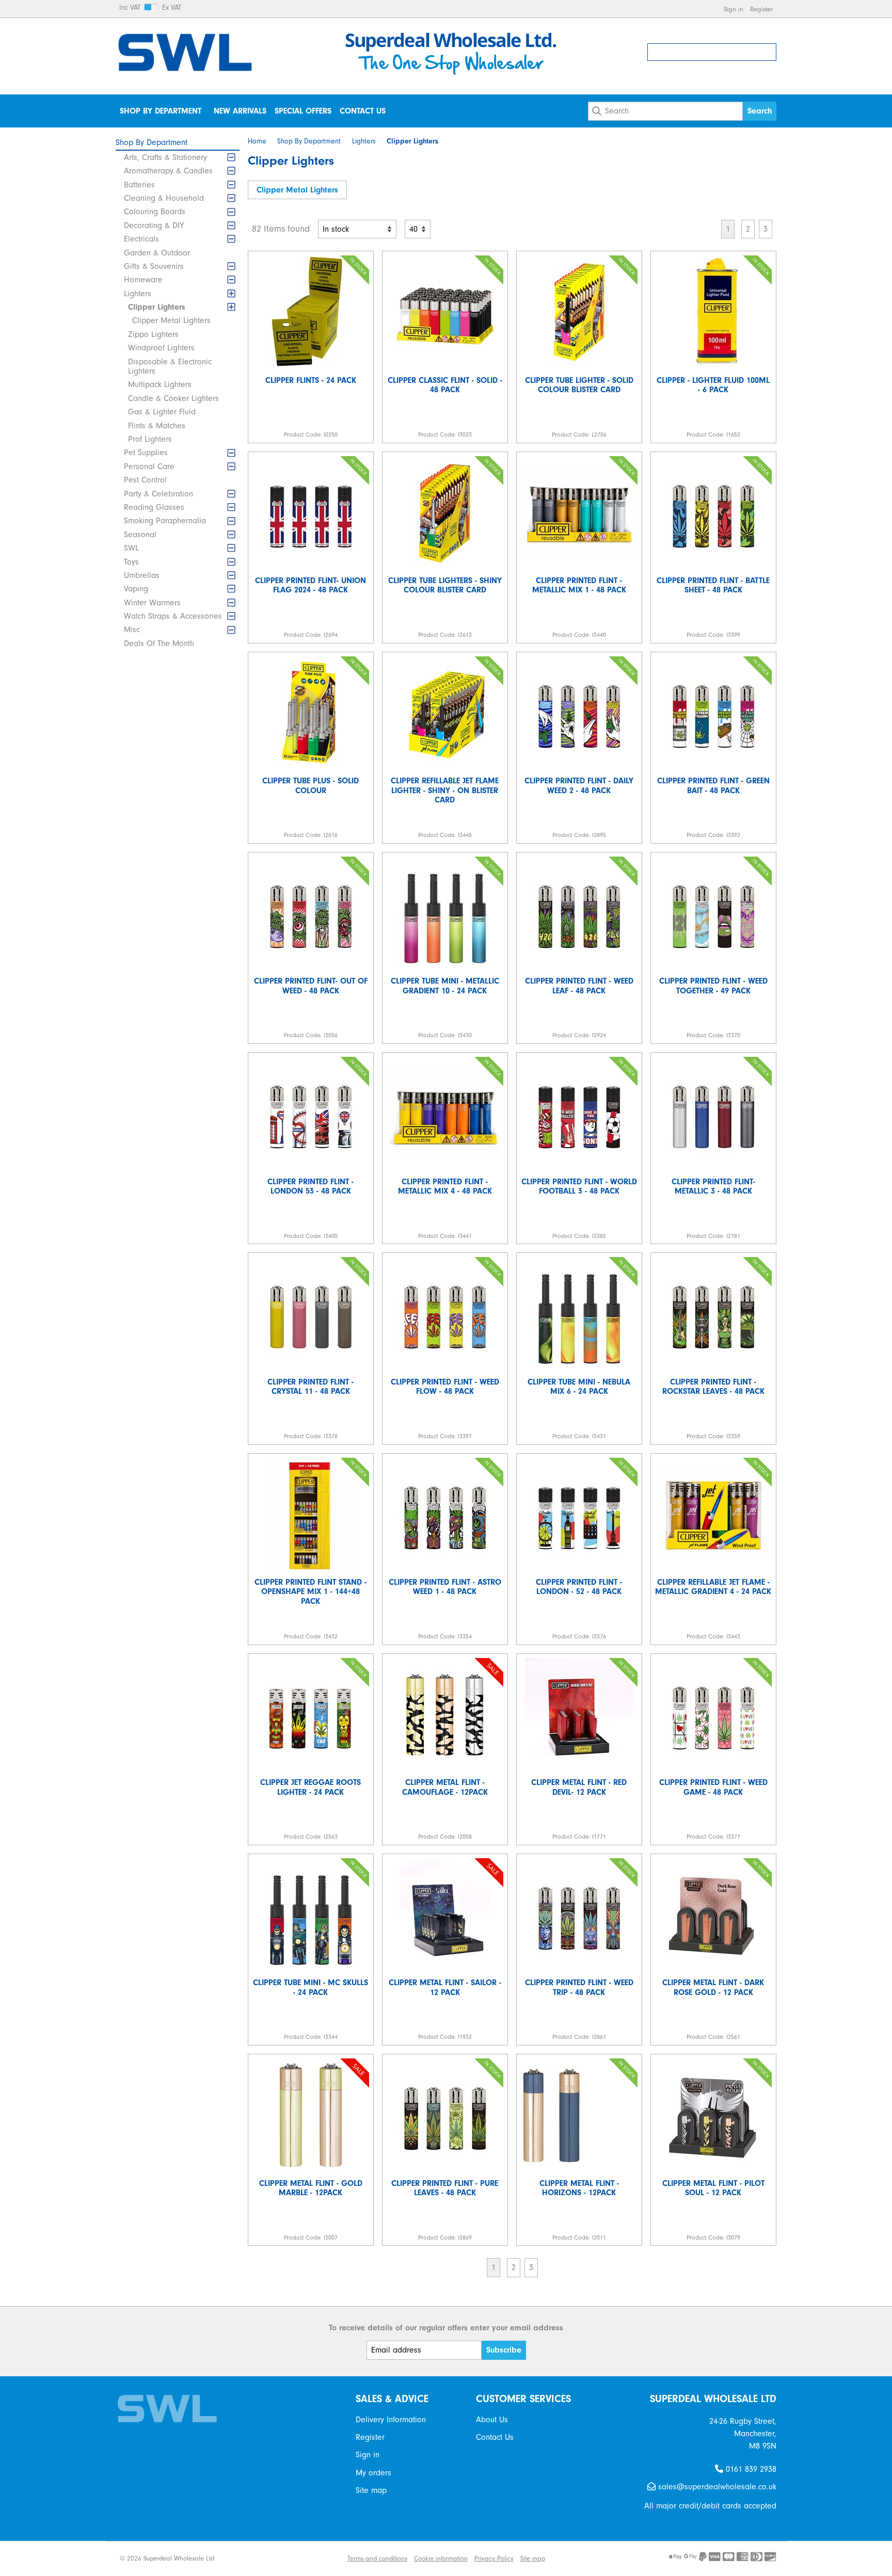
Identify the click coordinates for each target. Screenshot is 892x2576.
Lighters (138, 294)
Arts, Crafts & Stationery (165, 157)
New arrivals (240, 111)
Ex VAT (172, 8)
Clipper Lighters (157, 307)
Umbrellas (142, 575)
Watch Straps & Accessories (173, 616)
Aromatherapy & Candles (168, 171)
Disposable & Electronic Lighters (170, 366)
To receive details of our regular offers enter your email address (446, 2328)
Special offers (303, 111)
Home (257, 141)
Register (761, 9)
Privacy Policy (494, 2558)
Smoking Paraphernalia (165, 521)
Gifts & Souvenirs (154, 266)
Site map (371, 2490)
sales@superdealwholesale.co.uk (716, 2487)
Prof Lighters (150, 439)
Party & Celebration (158, 494)
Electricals (141, 239)
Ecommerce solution (265, 2558)
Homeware (143, 280)
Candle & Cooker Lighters (173, 398)
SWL (131, 548)
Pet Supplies (146, 453)
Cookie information (441, 2558)
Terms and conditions (377, 2558)
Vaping (136, 589)
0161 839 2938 (750, 2469)
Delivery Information (391, 2420)
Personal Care (149, 466)
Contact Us (363, 111)
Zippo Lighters (153, 334)
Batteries (139, 185)
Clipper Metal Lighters (171, 320)
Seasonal (140, 535)
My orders (373, 2473)
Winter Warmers (152, 603)
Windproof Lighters (161, 348)
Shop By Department (161, 111)
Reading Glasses (154, 507)
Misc (132, 630)
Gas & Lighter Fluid (162, 412)
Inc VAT (130, 8)
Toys (131, 562)
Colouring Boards (155, 212)
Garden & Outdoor (157, 253)
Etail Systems (322, 2558)
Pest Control (145, 480)
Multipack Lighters (160, 384)
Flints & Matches (157, 426)
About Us (492, 2420)
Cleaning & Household (164, 198)
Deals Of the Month (159, 643)
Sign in (734, 9)
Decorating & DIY (154, 226)
